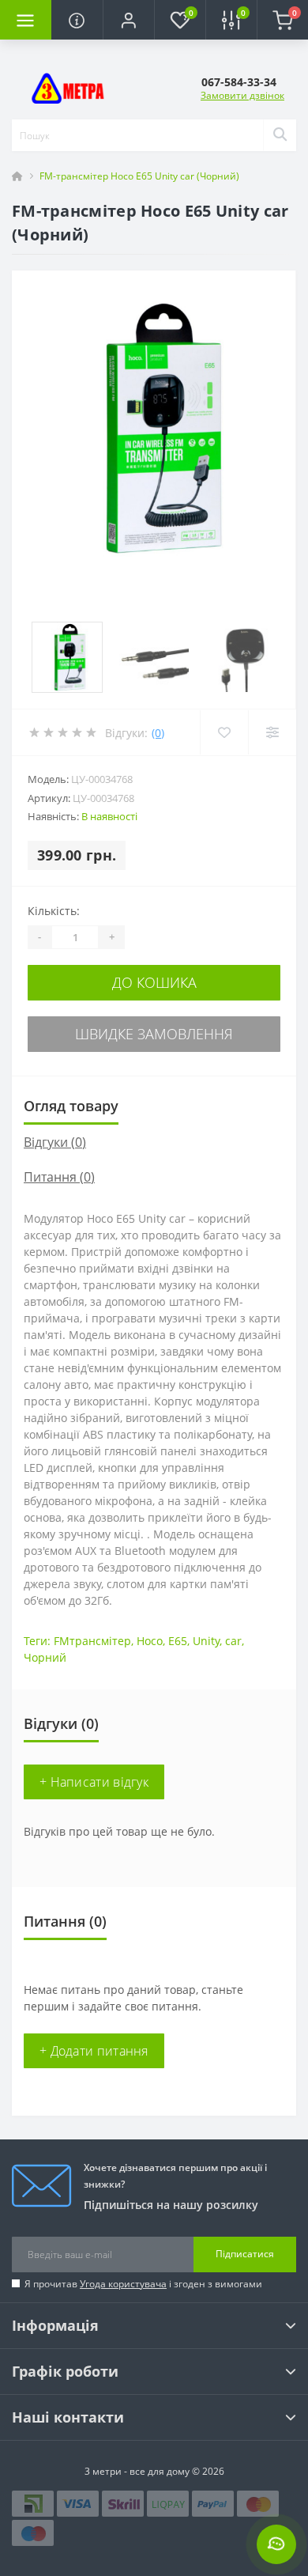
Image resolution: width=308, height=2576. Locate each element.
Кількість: (54, 911)
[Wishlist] (224, 732)
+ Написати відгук (94, 1782)
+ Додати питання (94, 2051)
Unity (206, 1641)
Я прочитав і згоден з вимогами (143, 2284)
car (233, 1641)
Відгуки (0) (55, 1142)
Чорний (45, 1657)
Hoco (150, 1641)
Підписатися (245, 2254)
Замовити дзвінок (242, 95)
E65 (178, 1641)
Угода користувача (123, 2284)
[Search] (280, 135)
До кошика (154, 982)
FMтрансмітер (92, 1641)
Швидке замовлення (154, 1034)
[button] (128, 20)
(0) (158, 733)
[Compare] (272, 732)
